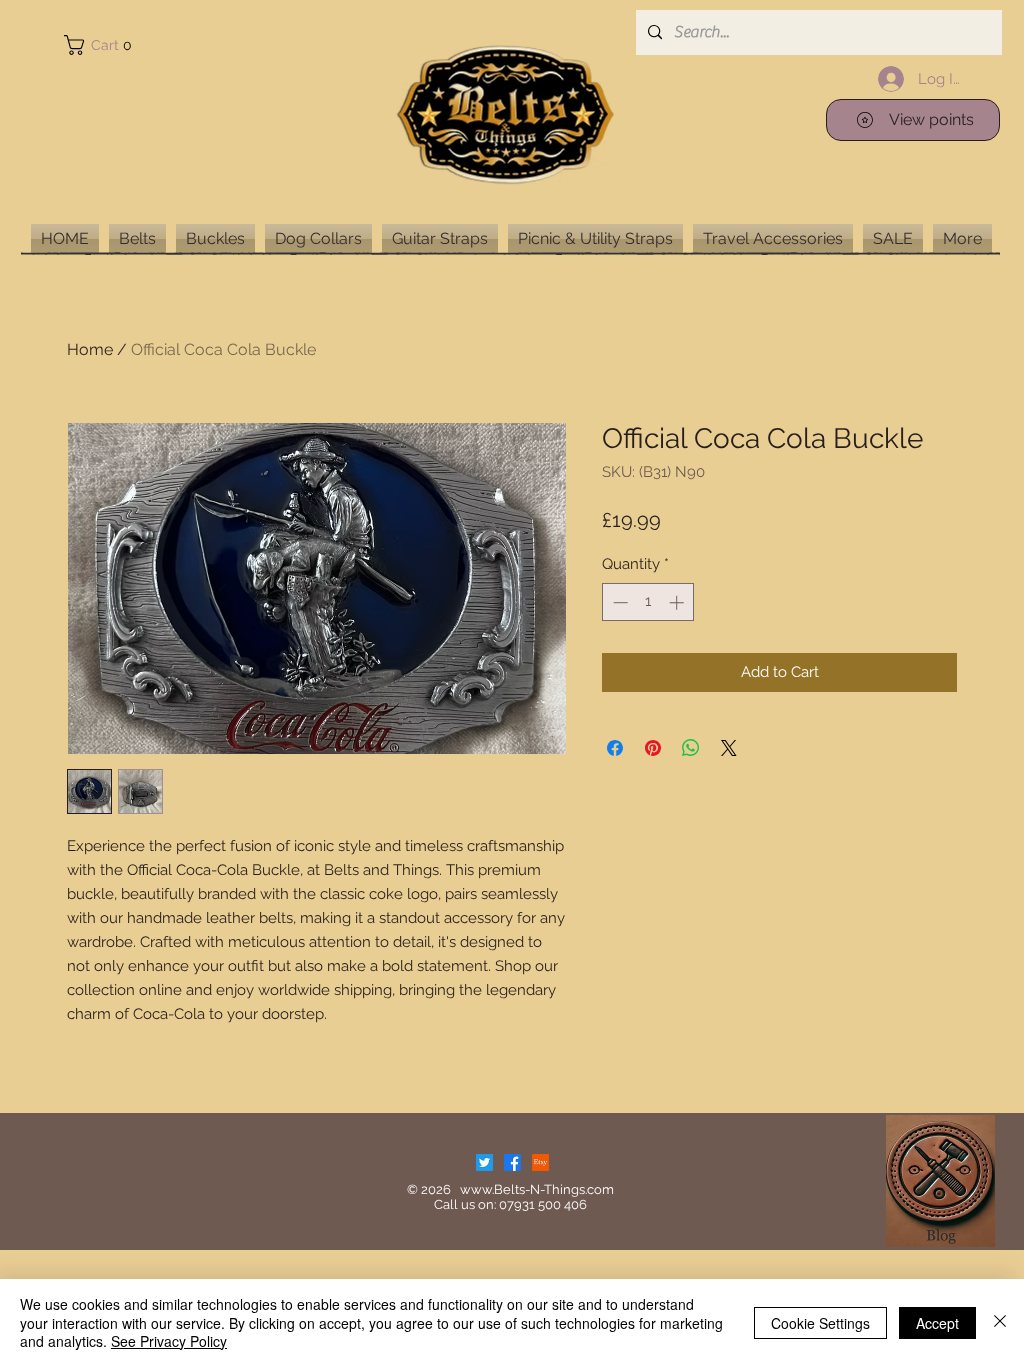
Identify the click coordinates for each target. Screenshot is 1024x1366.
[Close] (1000, 1322)
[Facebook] (512, 1162)
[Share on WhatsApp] (691, 748)
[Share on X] (729, 748)
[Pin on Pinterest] (653, 748)
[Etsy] (540, 1162)
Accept (937, 1323)
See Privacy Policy (169, 1341)
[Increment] (678, 602)
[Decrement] (618, 602)
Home (90, 349)
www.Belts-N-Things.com (537, 1189)
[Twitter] (484, 1162)
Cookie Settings (820, 1323)
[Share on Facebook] (615, 748)
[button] (102, 45)
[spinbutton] (648, 602)
